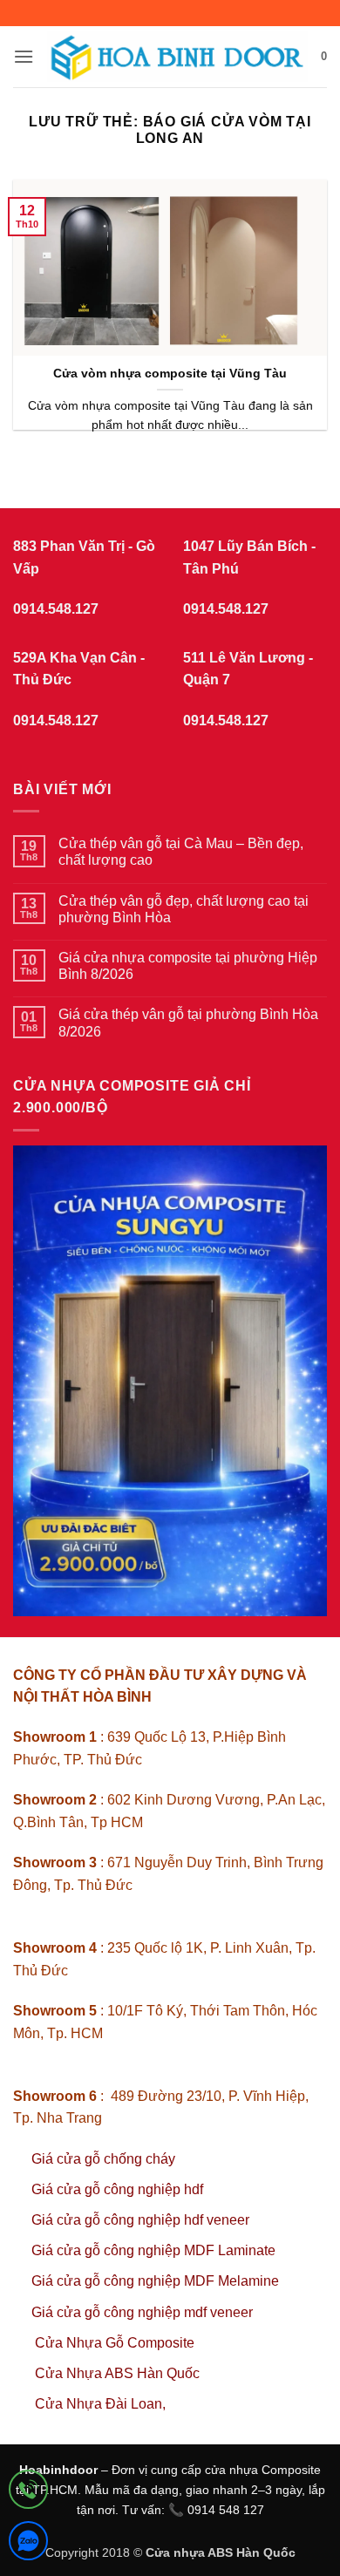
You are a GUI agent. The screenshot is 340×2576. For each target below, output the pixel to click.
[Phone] (28, 2493)
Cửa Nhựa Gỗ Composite (116, 2343)
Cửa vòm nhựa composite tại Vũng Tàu (170, 374)
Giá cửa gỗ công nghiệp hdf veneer (140, 2220)
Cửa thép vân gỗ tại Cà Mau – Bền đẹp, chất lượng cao (181, 852)
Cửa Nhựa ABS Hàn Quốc (117, 2373)
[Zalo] (28, 2544)
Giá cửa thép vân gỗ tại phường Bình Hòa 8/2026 (188, 1023)
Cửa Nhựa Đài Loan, (100, 2404)
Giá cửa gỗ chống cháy (103, 2159)
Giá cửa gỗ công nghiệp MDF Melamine (155, 2281)
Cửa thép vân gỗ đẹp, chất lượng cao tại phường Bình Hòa (184, 909)
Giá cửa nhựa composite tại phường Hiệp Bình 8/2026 (188, 966)
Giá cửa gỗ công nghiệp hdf (117, 2189)
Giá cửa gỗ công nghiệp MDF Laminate (153, 2250)
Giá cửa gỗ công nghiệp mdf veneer (142, 2312)
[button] (24, 56)
